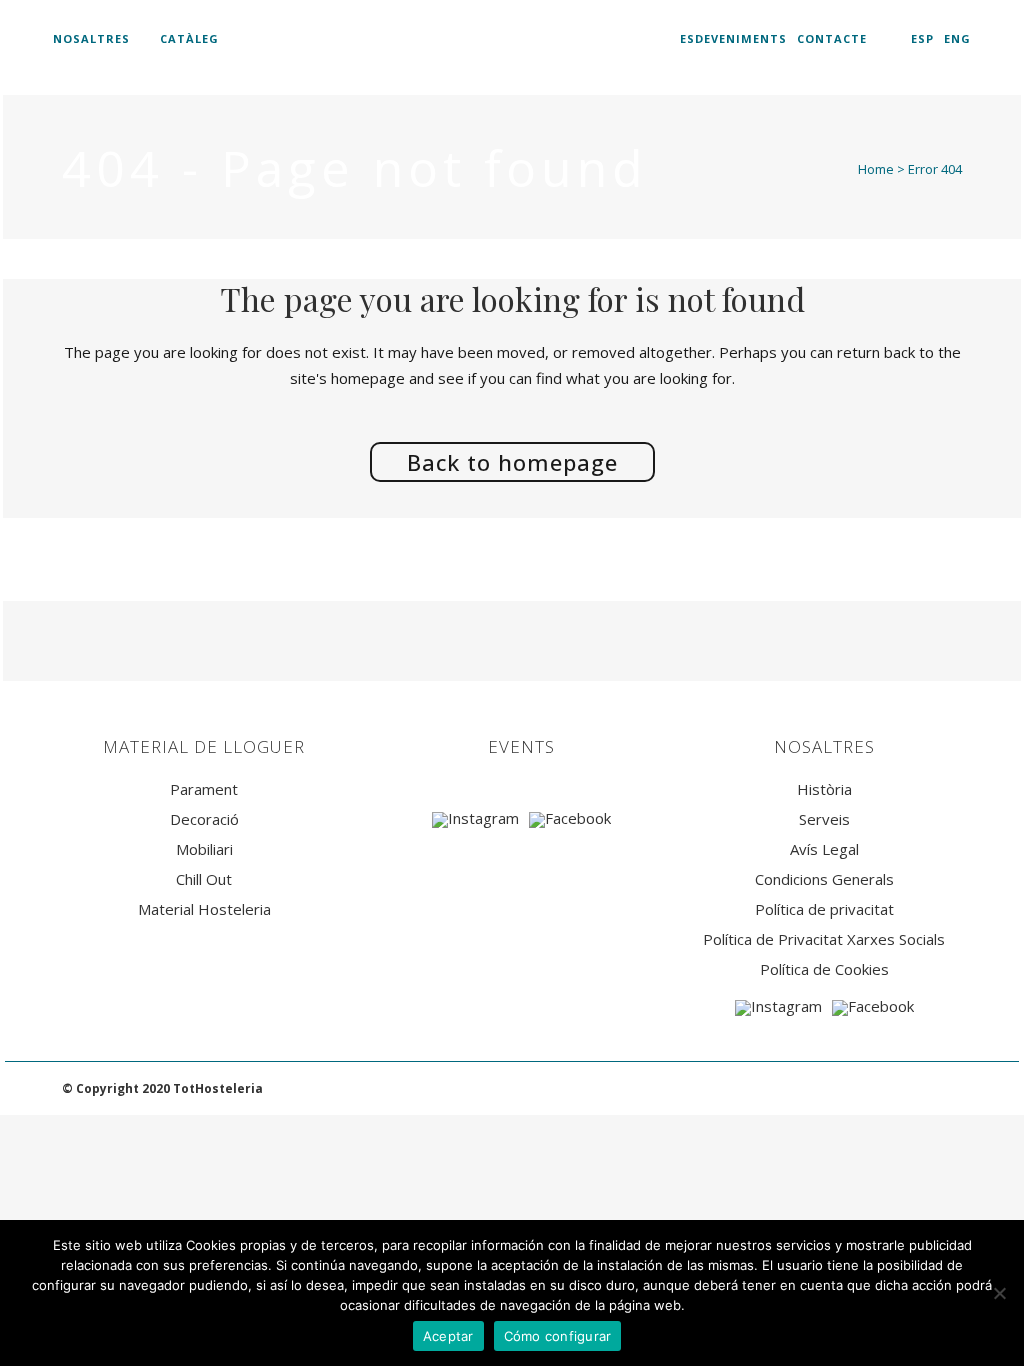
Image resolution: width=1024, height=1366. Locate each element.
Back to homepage (512, 462)
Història (824, 789)
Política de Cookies (824, 969)
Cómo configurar (558, 1336)
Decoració (204, 819)
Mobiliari (204, 849)
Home (876, 169)
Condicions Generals (824, 879)
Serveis (824, 819)
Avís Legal (824, 849)
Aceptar (448, 1336)
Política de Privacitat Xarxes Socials (824, 939)
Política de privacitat (824, 909)
